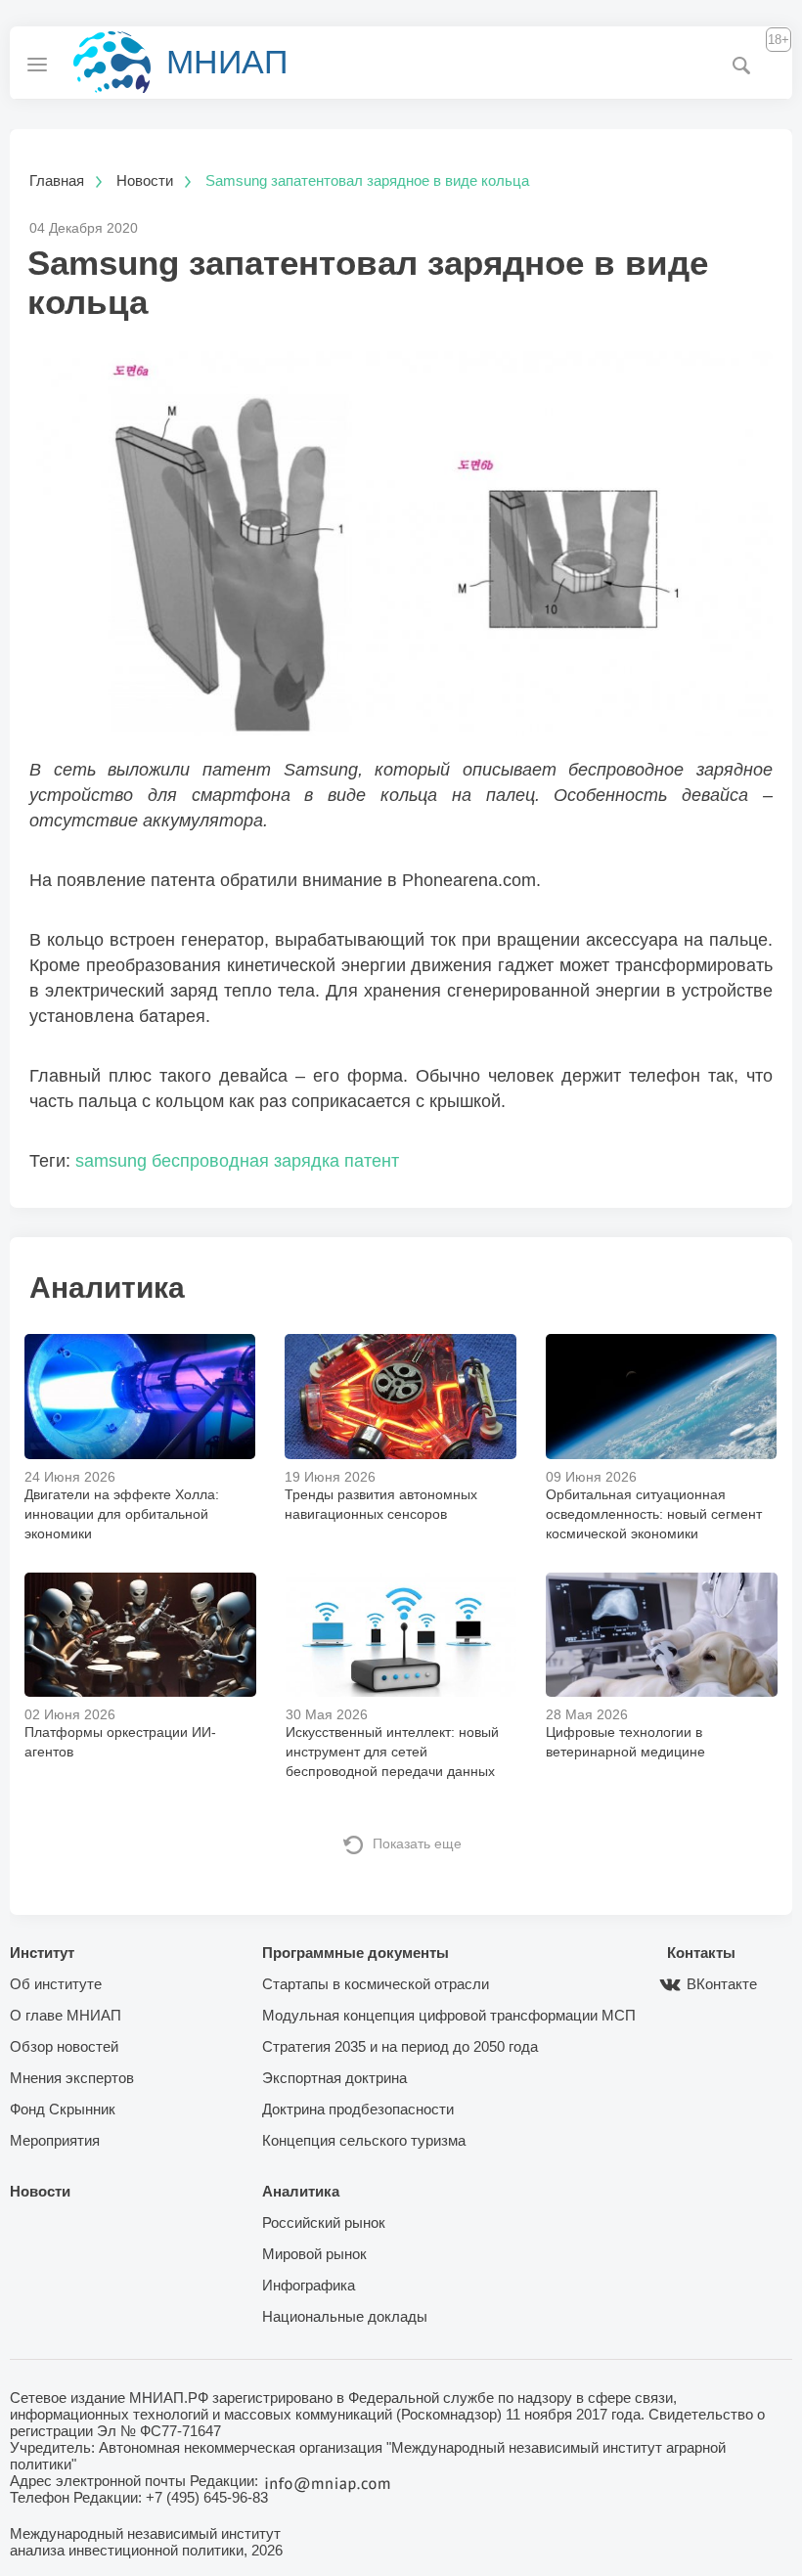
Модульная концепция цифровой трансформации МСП (449, 2015)
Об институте (56, 1984)
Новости (40, 2191)
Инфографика (309, 2285)
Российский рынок (324, 2222)
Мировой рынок (314, 2254)
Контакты (701, 1953)
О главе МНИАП (66, 2015)
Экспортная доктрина (334, 2078)
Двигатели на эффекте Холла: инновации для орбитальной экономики (122, 1514)
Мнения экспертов (72, 2078)
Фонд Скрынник (63, 2109)
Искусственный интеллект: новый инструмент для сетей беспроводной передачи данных (392, 1752)
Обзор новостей (64, 2046)
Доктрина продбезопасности (358, 2109)
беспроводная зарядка (245, 1161)
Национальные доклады (345, 2316)
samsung (111, 1161)
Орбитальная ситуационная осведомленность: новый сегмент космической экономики (654, 1514)
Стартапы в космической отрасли (376, 1984)
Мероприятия (55, 2140)
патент (372, 1161)
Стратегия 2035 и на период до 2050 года (400, 2046)
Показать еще (417, 1843)
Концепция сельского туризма (364, 2140)
